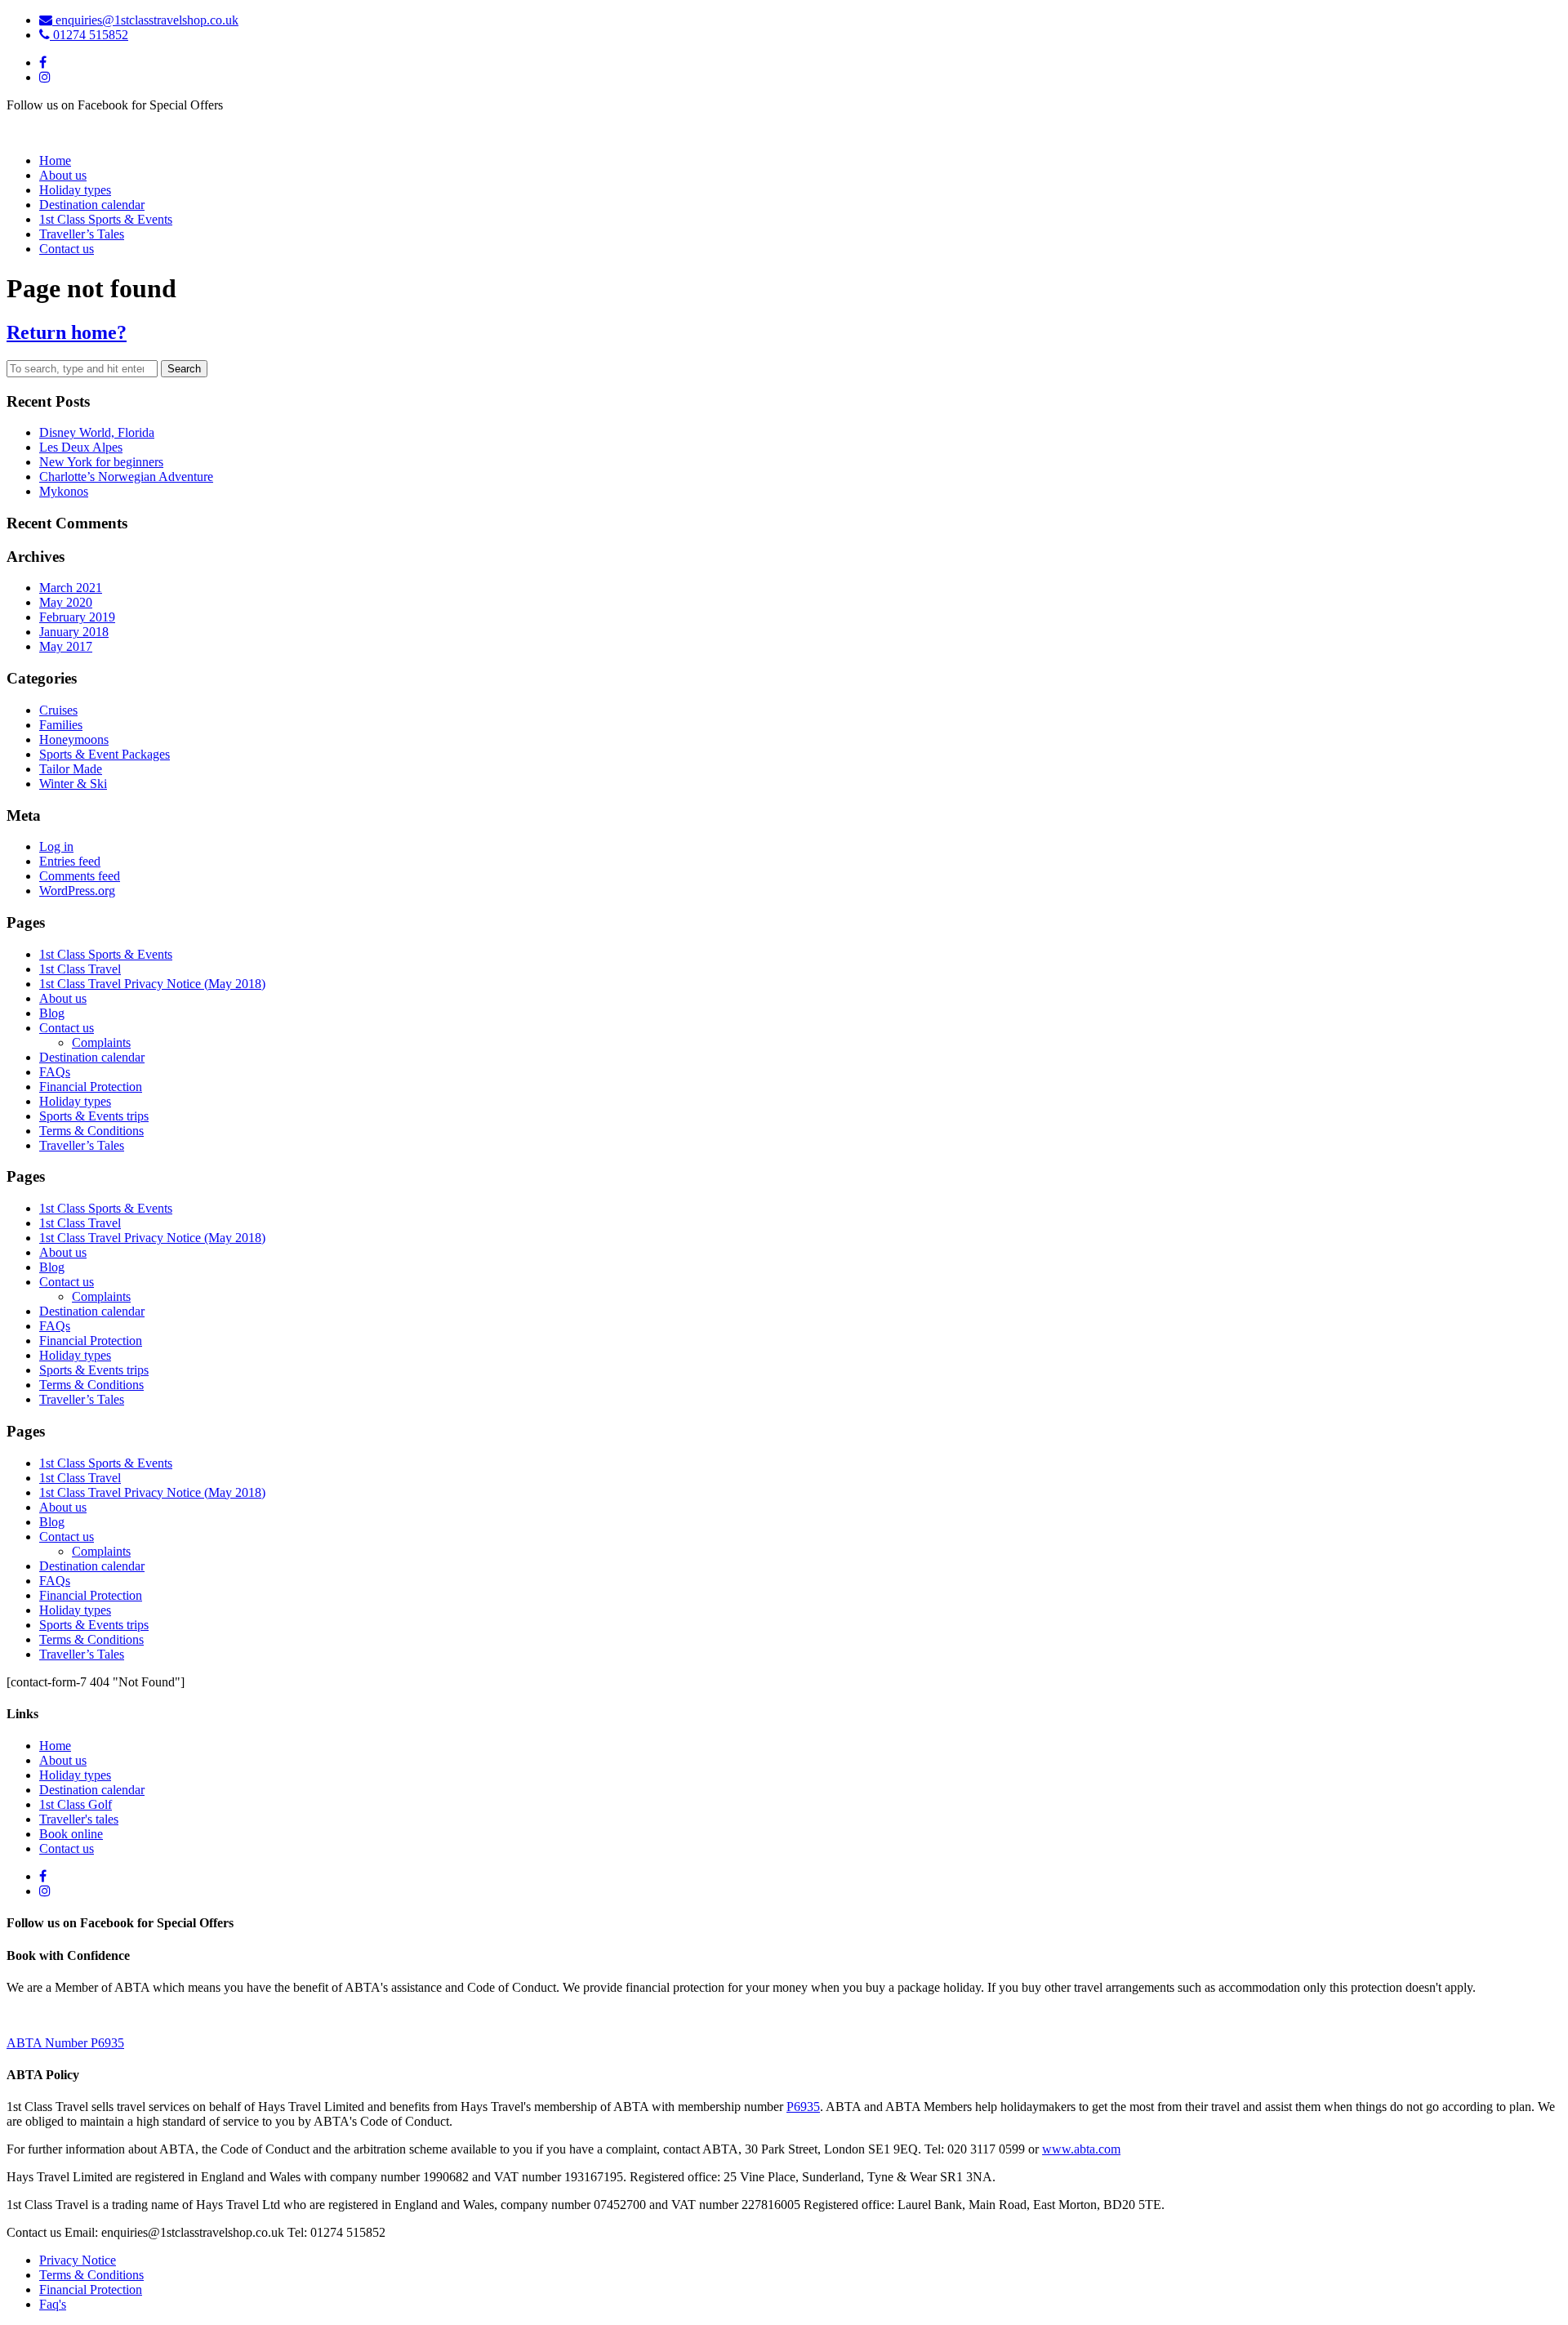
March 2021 (71, 588)
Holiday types (75, 190)
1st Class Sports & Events (106, 219)
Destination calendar (92, 205)
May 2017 (66, 646)
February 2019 (77, 617)
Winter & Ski (73, 784)
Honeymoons (74, 739)
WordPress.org (77, 891)
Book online (71, 1834)
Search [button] (184, 369)
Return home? (67, 332)
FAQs (55, 1072)
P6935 (803, 2107)
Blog (52, 1013)
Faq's (53, 2304)
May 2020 (66, 602)
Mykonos (64, 491)
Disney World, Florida (97, 432)
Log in (56, 846)
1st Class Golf (76, 1804)
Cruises (58, 710)
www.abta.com (1081, 2149)
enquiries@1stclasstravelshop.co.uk (145, 20)
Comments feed (80, 876)
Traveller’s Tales (82, 234)
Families (61, 725)
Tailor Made (71, 769)
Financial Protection (91, 1087)
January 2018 (74, 632)
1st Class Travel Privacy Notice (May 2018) (152, 984)
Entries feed (70, 861)
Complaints (101, 1042)
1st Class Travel (80, 969)
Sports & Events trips (94, 1116)
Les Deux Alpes (81, 447)
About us (63, 175)
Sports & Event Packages (105, 754)
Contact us (67, 249)
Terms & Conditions (91, 1131)
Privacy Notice (78, 2260)
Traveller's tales (79, 1819)
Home (55, 160)
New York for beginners (101, 462)
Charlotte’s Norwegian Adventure (126, 477)
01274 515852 (89, 35)
